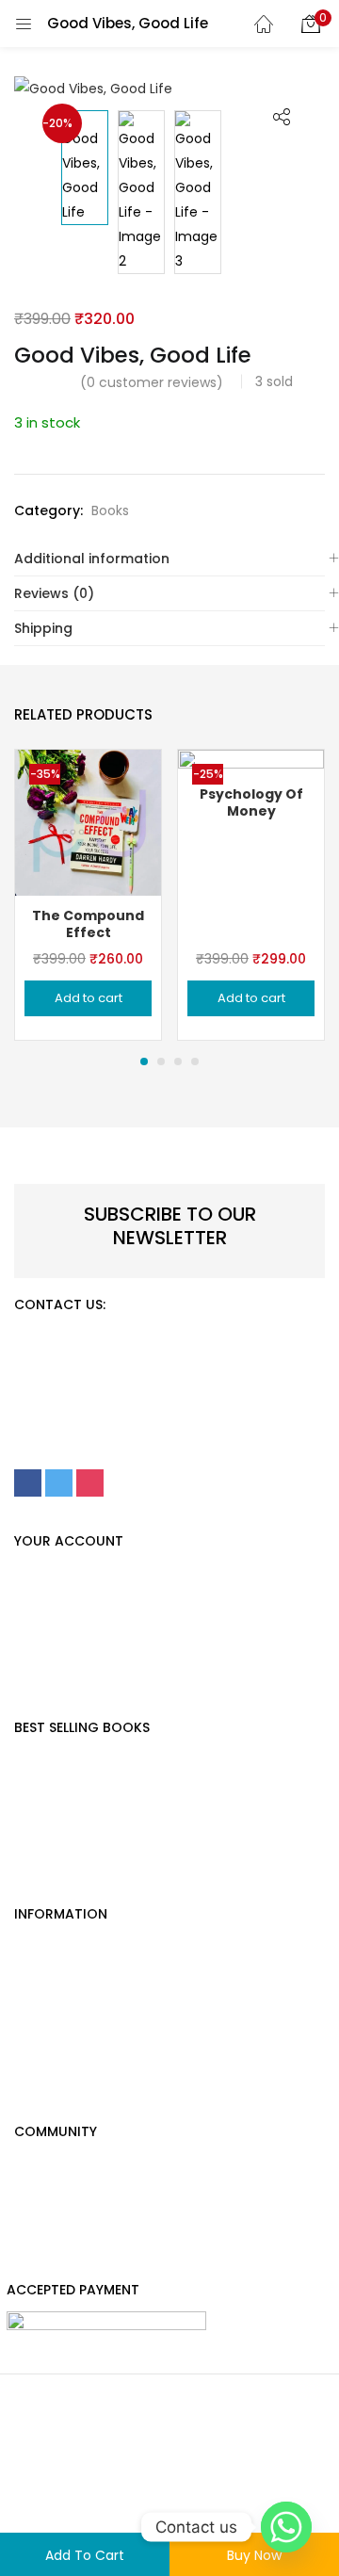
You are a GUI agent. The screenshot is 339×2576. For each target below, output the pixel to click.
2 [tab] (161, 1061)
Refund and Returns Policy (202, 2486)
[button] (311, 24)
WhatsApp (48, 2168)
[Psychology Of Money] (251, 821)
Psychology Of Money (86, 1764)
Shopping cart (61, 1640)
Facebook (46, 2199)
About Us (43, 2044)
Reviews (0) (54, 593)
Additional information (92, 559)
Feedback (46, 1982)
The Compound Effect (88, 924)
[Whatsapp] (286, 2527)
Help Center (53, 1951)
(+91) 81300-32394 (189, 1346)
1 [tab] (144, 1061)
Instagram (48, 2230)
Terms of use (53, 2517)
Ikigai (30, 1826)
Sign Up (38, 1578)
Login (31, 1609)
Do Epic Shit (52, 1857)
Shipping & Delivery (77, 2075)
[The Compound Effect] (88, 821)
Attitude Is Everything (84, 1795)
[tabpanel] (88, 895)
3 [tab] (178, 1061)
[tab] (169, 559)
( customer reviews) (152, 382)
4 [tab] (195, 1061)
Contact (42, 2013)
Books (110, 510)
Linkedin (40, 2261)
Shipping (43, 628)
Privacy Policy (58, 1671)
